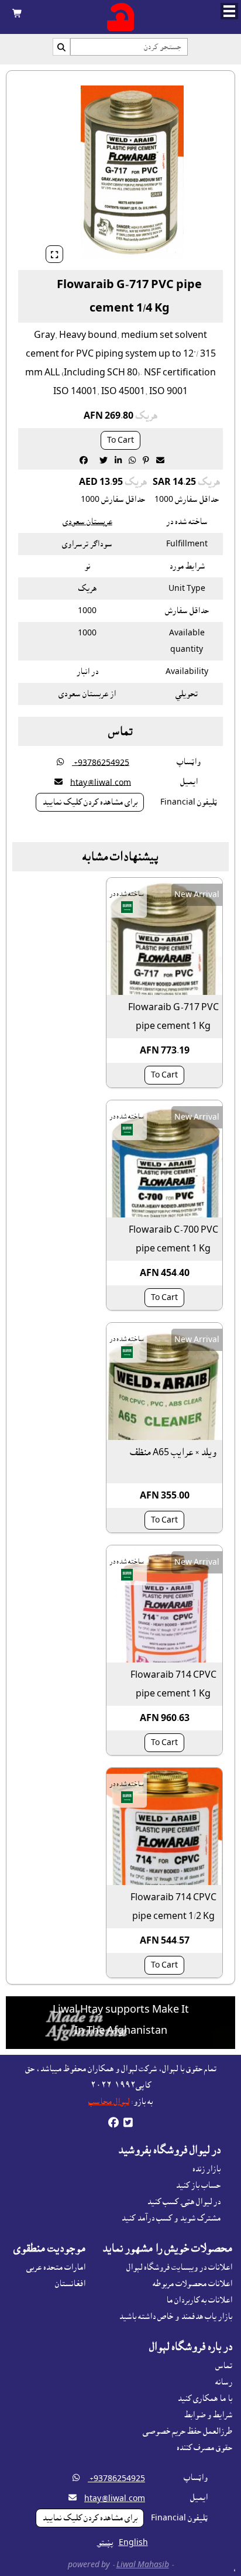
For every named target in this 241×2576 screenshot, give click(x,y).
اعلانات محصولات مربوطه (192, 2284)
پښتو (105, 2543)
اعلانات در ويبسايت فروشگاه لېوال (179, 2267)
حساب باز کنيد (198, 2185)
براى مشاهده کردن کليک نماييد (90, 802)
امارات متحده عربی (56, 2267)
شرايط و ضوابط (208, 2415)
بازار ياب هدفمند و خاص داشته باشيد (175, 2317)
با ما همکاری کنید (205, 2399)
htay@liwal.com (101, 782)
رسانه (224, 2382)
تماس (224, 2366)
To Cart (120, 440)
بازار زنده (206, 2169)
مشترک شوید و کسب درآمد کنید (171, 2218)
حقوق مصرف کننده (204, 2448)
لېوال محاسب (109, 2102)
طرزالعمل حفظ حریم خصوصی (187, 2431)
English (133, 2543)
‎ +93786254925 (101, 762)
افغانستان (70, 2284)
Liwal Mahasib (143, 2565)
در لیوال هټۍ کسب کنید (184, 2202)
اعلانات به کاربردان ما (199, 2300)
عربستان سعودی (87, 522)
